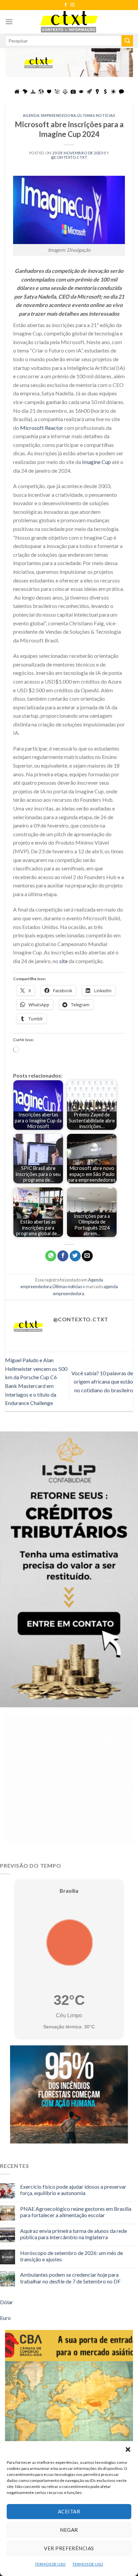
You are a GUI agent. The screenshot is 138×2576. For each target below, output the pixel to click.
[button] (128, 2449)
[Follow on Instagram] (72, 5)
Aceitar (69, 2511)
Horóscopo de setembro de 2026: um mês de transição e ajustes (72, 2256)
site (63, 961)
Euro (5, 2318)
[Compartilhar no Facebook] (63, 1256)
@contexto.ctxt (69, 157)
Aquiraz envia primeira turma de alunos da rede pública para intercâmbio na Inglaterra (74, 2234)
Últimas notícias (96, 115)
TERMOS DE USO (50, 2564)
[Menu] (9, 22)
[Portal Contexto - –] (69, 22)
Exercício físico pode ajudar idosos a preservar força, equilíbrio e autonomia (73, 2190)
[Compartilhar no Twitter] (75, 1256)
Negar (69, 2530)
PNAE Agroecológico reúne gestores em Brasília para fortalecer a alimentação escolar (76, 2212)
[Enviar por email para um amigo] (87, 1256)
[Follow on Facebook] (66, 5)
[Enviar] (127, 41)
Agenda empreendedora (50, 115)
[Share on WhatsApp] (51, 1256)
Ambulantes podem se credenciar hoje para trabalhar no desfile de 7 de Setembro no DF (70, 2278)
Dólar (7, 2302)
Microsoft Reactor (42, 428)
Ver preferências (69, 2548)
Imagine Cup (96, 462)
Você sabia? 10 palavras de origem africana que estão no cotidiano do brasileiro (102, 1382)
